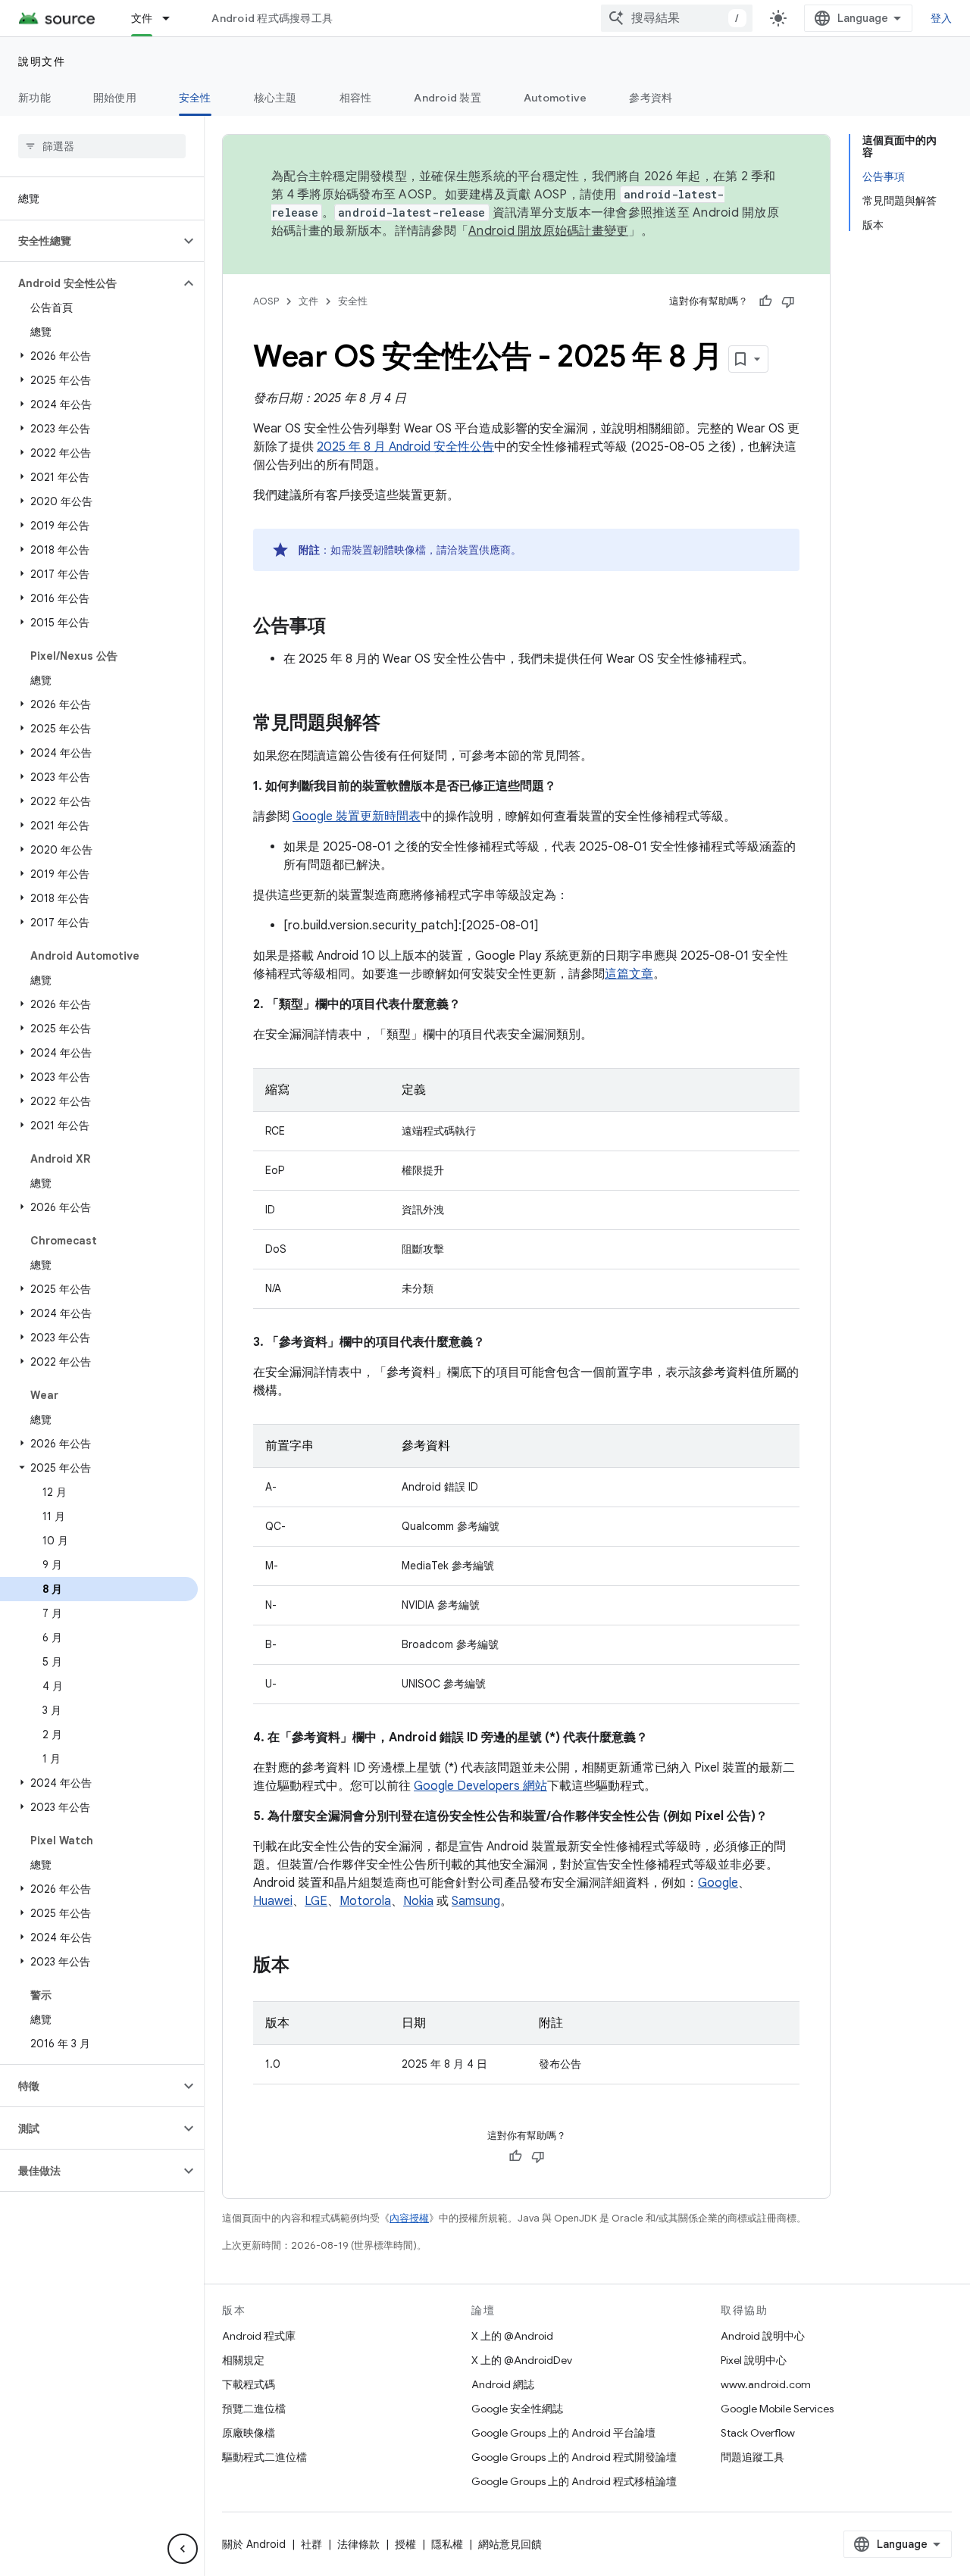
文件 (142, 18)
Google (718, 1883)
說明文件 (42, 61)
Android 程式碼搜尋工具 (272, 18)
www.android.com (766, 2384)
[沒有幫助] (788, 301)
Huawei (273, 1901)
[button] (90, 241)
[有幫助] (765, 301)
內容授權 (409, 2218)
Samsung (476, 1901)
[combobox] (677, 18)
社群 (311, 2544)
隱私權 (447, 2544)
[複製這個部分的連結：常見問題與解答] (396, 724)
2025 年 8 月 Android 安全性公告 (405, 447)
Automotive (555, 98)
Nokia (418, 1901)
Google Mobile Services (777, 2409)
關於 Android (254, 2544)
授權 (405, 2544)
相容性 (356, 98)
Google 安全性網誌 (517, 2409)
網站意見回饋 (510, 2544)
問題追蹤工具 (753, 2457)
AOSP (266, 301)
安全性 (195, 98)
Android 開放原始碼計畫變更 (548, 231)
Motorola (365, 1901)
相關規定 (243, 2360)
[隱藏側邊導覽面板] (183, 2549)
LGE (316, 1901)
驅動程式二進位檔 (264, 2457)
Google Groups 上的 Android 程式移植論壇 (574, 2481)
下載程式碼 (249, 2384)
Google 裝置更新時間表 (357, 817)
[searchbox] (102, 146)
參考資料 (651, 98)
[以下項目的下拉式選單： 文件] (173, 18)
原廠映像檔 (249, 2433)
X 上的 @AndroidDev (522, 2360)
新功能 (34, 98)
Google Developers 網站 (480, 1786)
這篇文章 (629, 974)
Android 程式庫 (259, 2336)
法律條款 (358, 2544)
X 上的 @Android (512, 2336)
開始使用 (115, 98)
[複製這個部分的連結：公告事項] (341, 627)
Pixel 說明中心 (754, 2360)
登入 (942, 18)
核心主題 (275, 98)
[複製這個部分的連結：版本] (305, 1966)
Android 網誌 (503, 2384)
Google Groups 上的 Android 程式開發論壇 (574, 2457)
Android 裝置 (447, 98)
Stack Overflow (758, 2433)
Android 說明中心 (763, 2336)
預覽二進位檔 (254, 2409)
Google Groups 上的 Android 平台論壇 (563, 2433)
